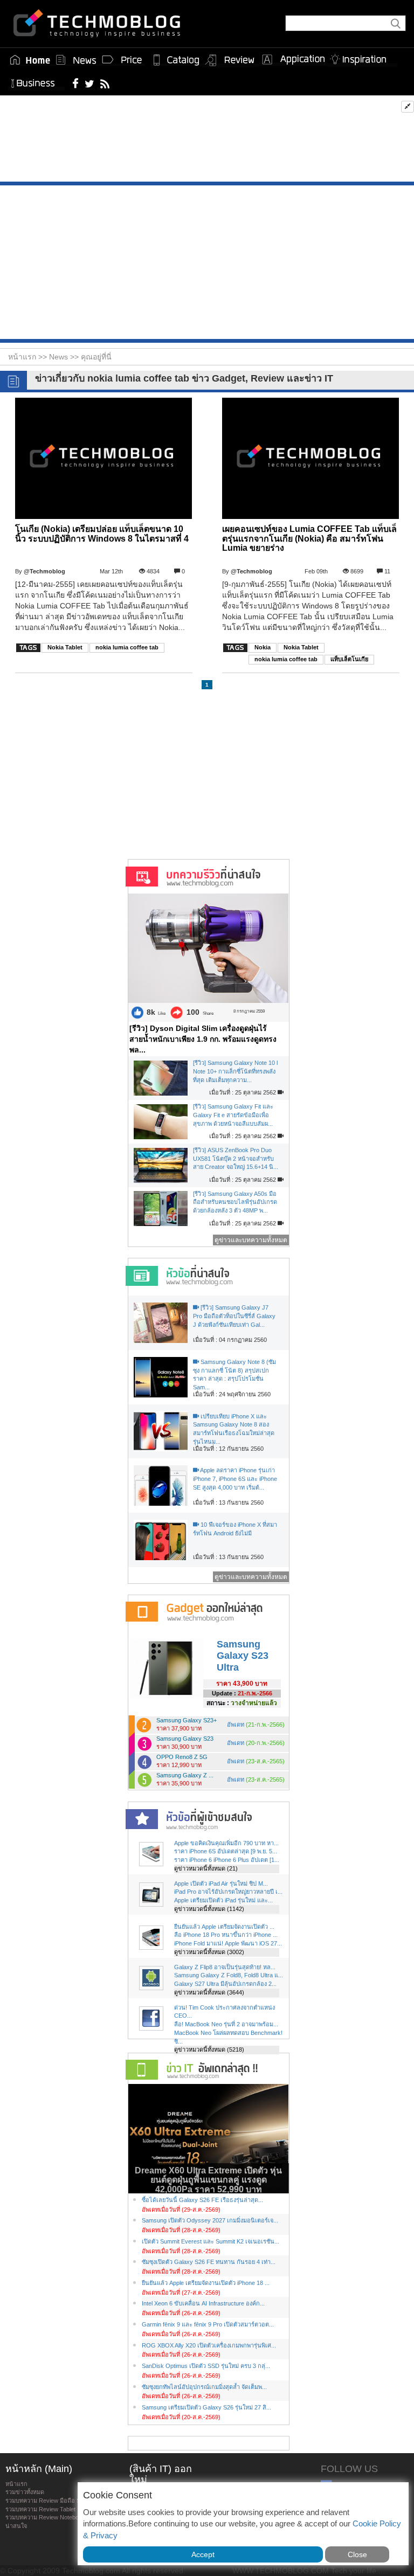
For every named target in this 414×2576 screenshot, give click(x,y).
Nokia (263, 647)
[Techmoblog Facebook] (76, 83)
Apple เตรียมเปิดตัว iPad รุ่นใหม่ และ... (223, 1900)
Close (357, 2554)
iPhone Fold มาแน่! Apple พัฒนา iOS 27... (228, 1943)
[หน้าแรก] (30, 60)
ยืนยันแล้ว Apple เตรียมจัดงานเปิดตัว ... (224, 1927)
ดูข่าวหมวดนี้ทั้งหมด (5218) (209, 2049)
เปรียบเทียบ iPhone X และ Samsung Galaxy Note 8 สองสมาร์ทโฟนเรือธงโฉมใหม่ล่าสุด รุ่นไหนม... (234, 1429)
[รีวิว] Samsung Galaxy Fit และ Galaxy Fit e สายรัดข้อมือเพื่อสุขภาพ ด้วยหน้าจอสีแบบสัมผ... (233, 1115)
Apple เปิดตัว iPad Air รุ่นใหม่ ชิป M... (221, 1883)
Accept (203, 2554)
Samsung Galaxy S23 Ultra (243, 1656)
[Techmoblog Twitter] (89, 83)
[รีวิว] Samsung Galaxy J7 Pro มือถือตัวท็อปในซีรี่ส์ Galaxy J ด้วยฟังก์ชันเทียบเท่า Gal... (234, 1316)
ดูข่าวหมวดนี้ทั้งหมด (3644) (209, 1992)
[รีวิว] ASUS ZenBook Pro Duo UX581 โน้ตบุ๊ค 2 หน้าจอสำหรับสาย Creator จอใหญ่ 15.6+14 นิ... (236, 1158)
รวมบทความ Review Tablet (40, 2509)
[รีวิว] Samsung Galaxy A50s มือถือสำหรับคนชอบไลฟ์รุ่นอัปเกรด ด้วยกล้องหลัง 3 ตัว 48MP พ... (235, 1202)
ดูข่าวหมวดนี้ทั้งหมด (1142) (209, 1909)
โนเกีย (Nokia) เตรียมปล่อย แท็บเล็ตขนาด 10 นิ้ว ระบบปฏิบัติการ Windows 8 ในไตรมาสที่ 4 (102, 534)
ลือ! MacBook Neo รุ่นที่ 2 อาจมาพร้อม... (226, 2024)
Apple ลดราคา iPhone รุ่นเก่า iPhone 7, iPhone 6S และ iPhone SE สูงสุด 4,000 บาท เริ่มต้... (235, 1479)
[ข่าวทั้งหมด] (76, 60)
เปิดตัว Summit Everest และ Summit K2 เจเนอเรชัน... (211, 2241)
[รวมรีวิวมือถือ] (230, 60)
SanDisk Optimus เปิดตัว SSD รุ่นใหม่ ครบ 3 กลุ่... (206, 2366)
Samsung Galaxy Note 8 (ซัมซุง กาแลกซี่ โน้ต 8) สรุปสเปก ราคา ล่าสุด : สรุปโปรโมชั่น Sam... (234, 1374)
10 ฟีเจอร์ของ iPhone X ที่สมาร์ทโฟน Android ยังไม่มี (235, 1529)
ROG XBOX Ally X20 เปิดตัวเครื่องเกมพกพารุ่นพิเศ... (209, 2345)
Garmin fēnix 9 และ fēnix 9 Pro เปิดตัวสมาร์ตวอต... (208, 2324)
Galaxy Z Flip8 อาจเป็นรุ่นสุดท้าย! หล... (225, 1967)
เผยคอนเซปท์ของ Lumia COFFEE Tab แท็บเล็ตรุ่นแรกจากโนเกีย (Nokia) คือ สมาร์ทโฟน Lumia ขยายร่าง (309, 538)
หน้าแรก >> (29, 357)
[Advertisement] (207, 141)
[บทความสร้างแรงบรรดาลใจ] (362, 57)
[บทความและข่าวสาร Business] (36, 81)
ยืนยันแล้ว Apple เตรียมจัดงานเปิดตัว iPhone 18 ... (206, 2283)
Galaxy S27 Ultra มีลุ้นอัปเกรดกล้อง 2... (225, 1984)
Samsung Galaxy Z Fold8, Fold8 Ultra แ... (229, 1975)
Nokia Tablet (65, 647)
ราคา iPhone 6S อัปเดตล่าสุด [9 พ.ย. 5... (226, 1851)
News (60, 357)
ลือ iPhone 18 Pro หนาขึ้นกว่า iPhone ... (226, 1935)
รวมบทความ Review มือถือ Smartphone (57, 2501)
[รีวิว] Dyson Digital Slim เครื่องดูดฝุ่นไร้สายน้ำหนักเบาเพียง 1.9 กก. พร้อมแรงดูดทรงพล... (203, 1039)
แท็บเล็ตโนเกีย (349, 659)
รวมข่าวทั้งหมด (25, 2492)
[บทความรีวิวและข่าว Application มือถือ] (293, 60)
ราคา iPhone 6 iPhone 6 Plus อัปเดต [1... (227, 1860)
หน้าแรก (16, 2484)
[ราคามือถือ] (122, 60)
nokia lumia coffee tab (127, 647)
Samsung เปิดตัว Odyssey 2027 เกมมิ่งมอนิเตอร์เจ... (210, 2220)
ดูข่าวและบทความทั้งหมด (251, 1240)
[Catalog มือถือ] (176, 60)
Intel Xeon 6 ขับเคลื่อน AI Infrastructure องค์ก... (203, 2303)
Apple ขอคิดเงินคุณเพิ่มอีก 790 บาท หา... (226, 1843)
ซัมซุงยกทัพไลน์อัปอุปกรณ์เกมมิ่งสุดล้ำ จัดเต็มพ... (204, 2387)
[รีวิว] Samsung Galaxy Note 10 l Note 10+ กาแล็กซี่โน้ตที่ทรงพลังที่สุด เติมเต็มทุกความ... (235, 1071)
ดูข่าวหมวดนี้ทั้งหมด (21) (206, 1868)
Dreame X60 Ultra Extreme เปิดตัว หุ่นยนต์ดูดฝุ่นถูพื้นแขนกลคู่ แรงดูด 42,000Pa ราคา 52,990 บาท (208, 2180)
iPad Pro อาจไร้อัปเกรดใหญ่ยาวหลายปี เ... (228, 1892)
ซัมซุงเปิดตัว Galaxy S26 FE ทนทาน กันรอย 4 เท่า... (209, 2262)
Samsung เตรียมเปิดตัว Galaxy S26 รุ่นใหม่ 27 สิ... (206, 2407)
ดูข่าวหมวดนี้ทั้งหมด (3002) (209, 1952)
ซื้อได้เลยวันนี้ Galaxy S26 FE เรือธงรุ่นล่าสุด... (202, 2200)
